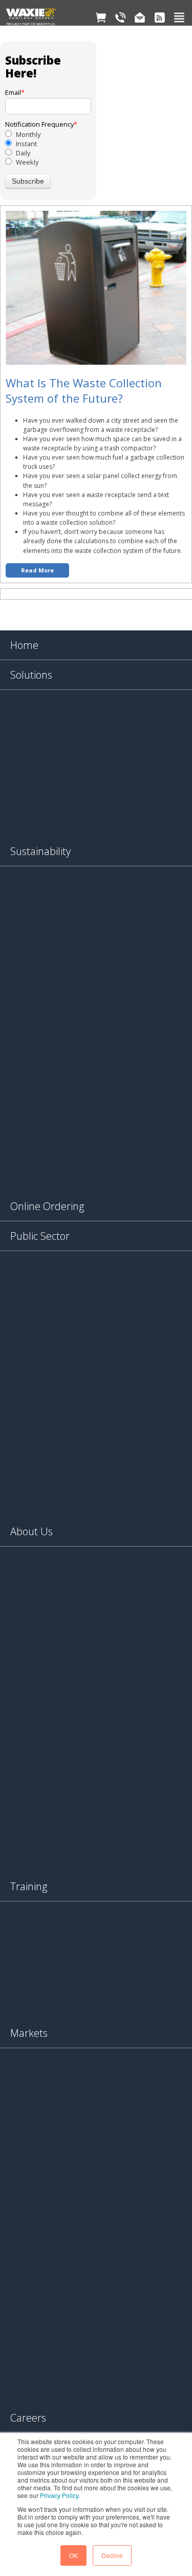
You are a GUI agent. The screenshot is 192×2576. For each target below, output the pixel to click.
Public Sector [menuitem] (40, 1236)
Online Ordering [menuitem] (47, 1206)
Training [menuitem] (29, 1886)
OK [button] (73, 2555)
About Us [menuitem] (31, 1531)
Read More (37, 570)
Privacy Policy (59, 2495)
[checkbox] (48, 148)
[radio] (48, 134)
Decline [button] (112, 2555)
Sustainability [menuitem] (40, 851)
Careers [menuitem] (28, 2418)
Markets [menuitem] (29, 2033)
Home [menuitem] (24, 645)
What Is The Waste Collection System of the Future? (84, 390)
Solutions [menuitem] (31, 675)
